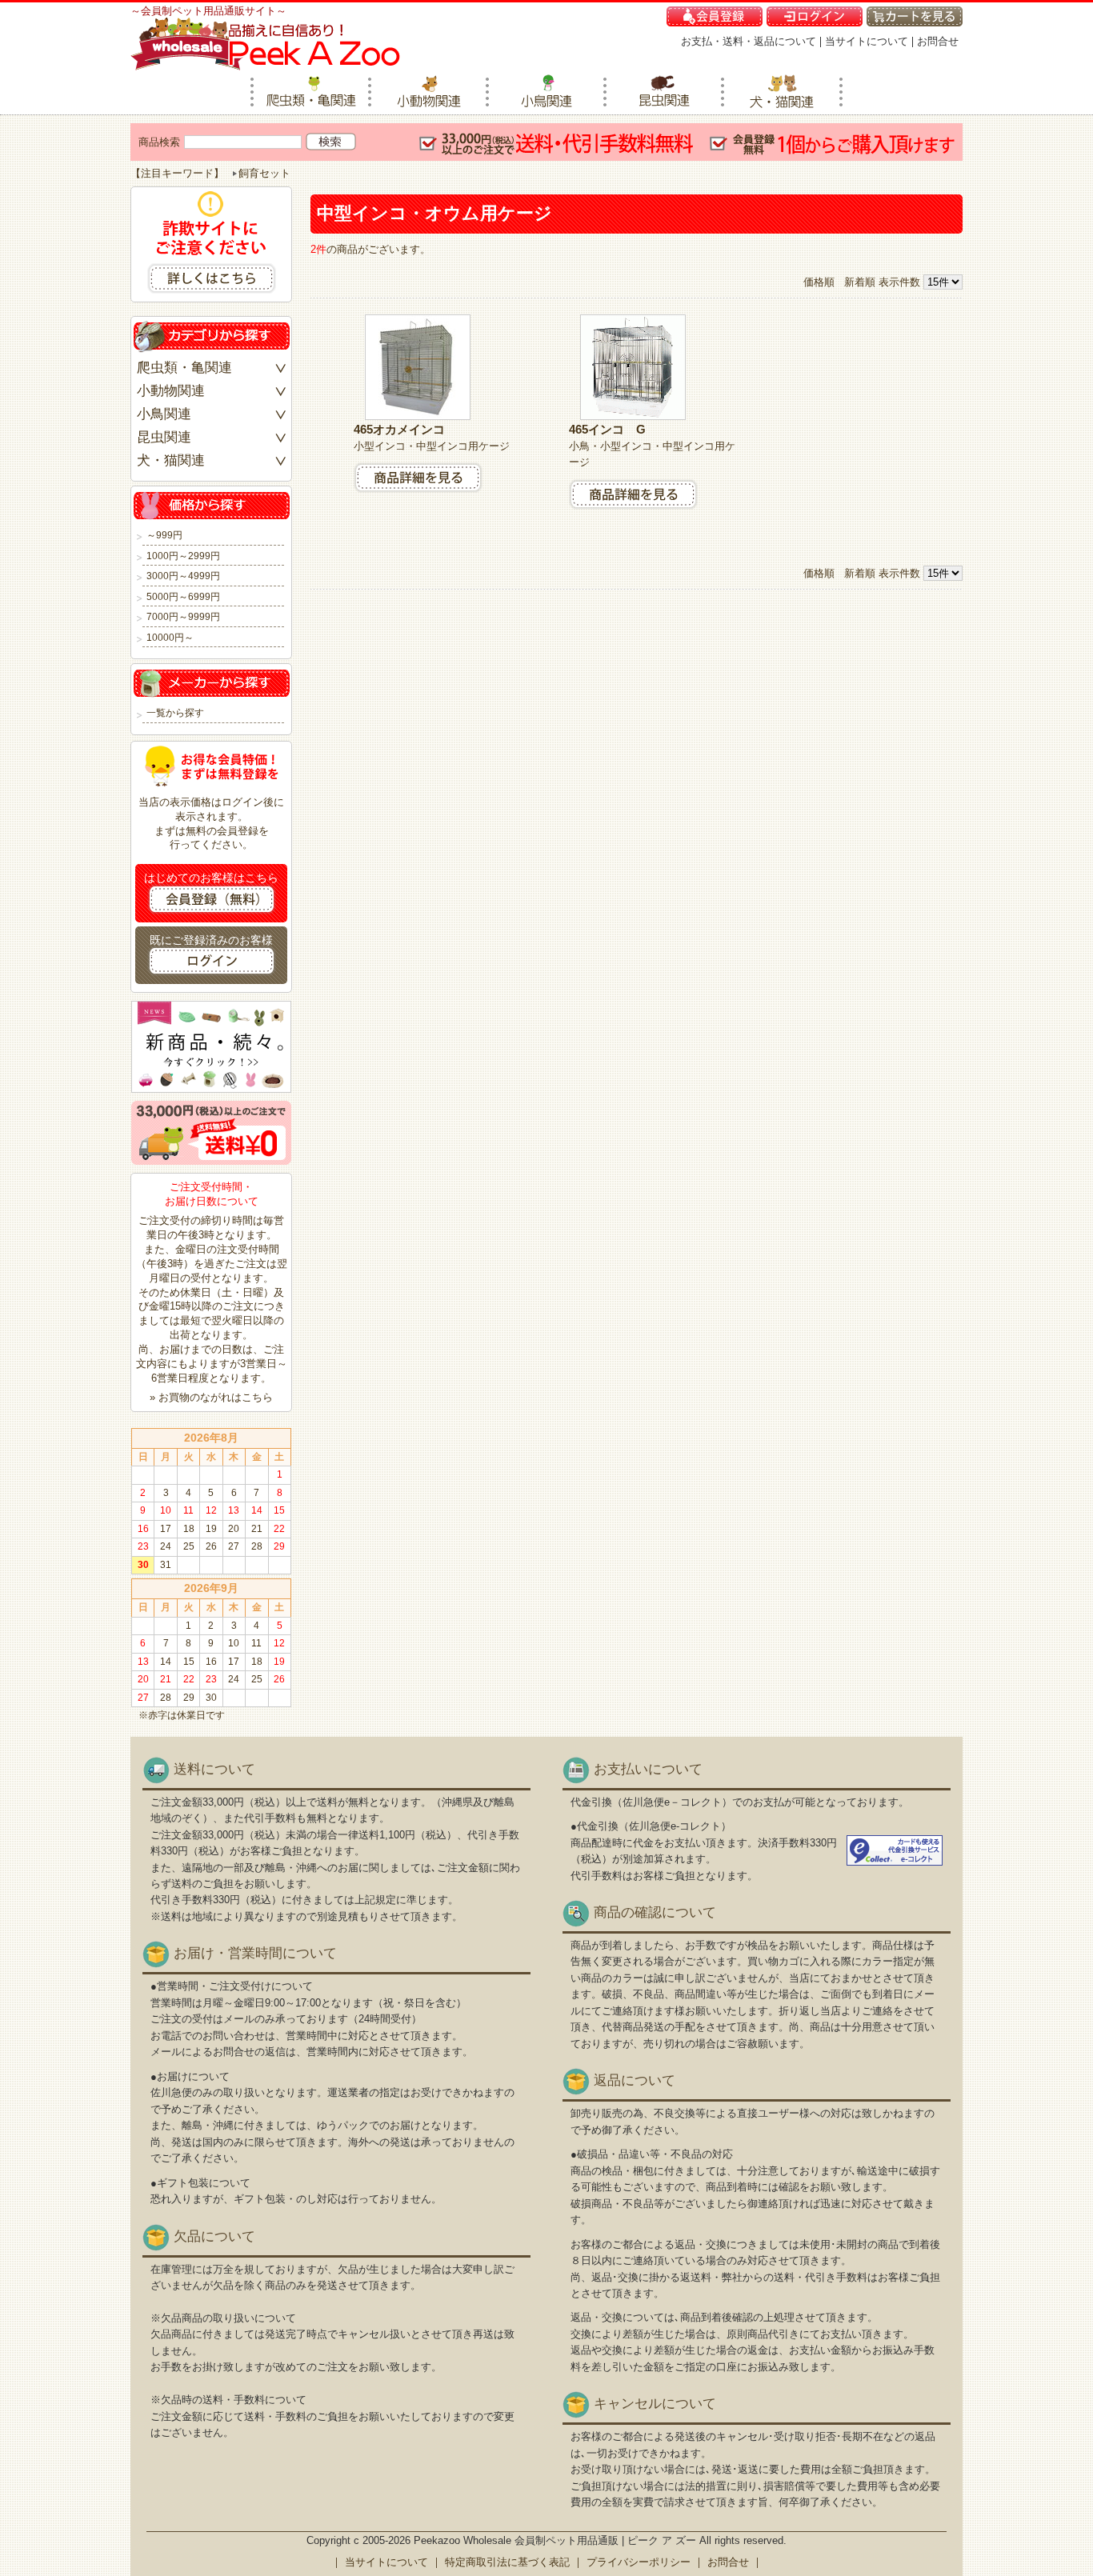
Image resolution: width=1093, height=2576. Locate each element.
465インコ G (613, 429)
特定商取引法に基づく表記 (507, 2562)
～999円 (164, 536)
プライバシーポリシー (639, 2562)
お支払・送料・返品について (749, 41)
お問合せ (938, 41)
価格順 (819, 282)
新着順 (860, 282)
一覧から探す (175, 713)
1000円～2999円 (183, 556)
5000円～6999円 (183, 597)
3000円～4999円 (183, 576)
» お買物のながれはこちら (211, 1397)
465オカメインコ (405, 429)
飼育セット (264, 173)
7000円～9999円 (183, 617)
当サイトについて (867, 41)
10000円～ (170, 638)
